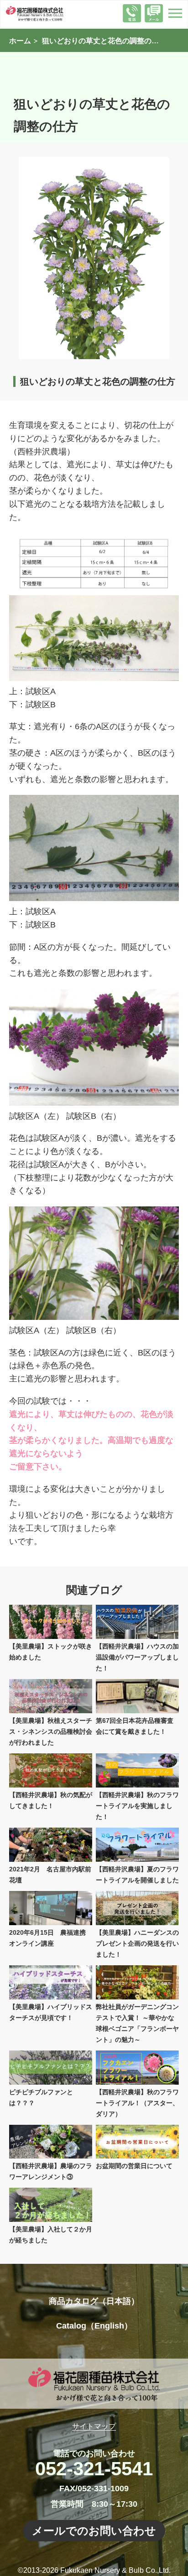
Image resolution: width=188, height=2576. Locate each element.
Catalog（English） (94, 2326)
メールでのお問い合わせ (94, 2531)
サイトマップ (94, 2426)
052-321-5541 (94, 2469)
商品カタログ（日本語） (94, 2301)
